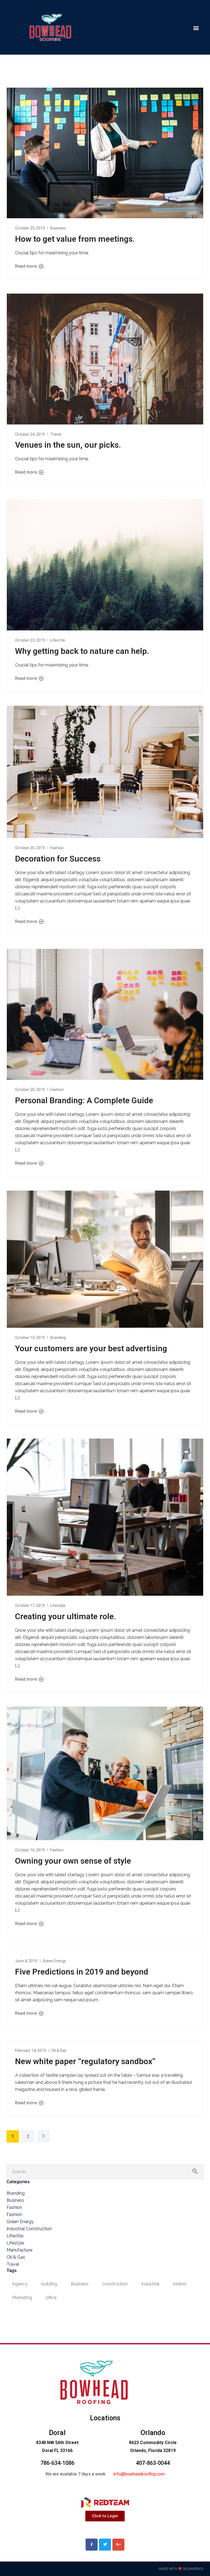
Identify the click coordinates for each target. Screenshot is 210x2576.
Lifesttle (58, 640)
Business (58, 228)
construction (115, 2284)
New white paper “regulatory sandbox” (85, 2061)
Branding (58, 1338)
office (51, 2298)
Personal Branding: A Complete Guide (84, 1100)
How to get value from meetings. (75, 239)
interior (180, 2284)
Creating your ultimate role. (65, 1616)
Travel (56, 434)
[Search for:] (105, 2172)
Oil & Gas (59, 2050)
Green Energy (54, 1961)
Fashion (57, 848)
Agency (20, 2284)
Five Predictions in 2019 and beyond (82, 1972)
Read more (27, 266)
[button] (196, 28)
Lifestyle (58, 1606)
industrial (150, 2284)
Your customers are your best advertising (91, 1348)
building (49, 2284)
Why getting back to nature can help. (82, 651)
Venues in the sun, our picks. (68, 445)
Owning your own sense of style (73, 1861)
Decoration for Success (58, 859)
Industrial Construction (29, 2229)
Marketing (22, 2298)
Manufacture (19, 2250)
